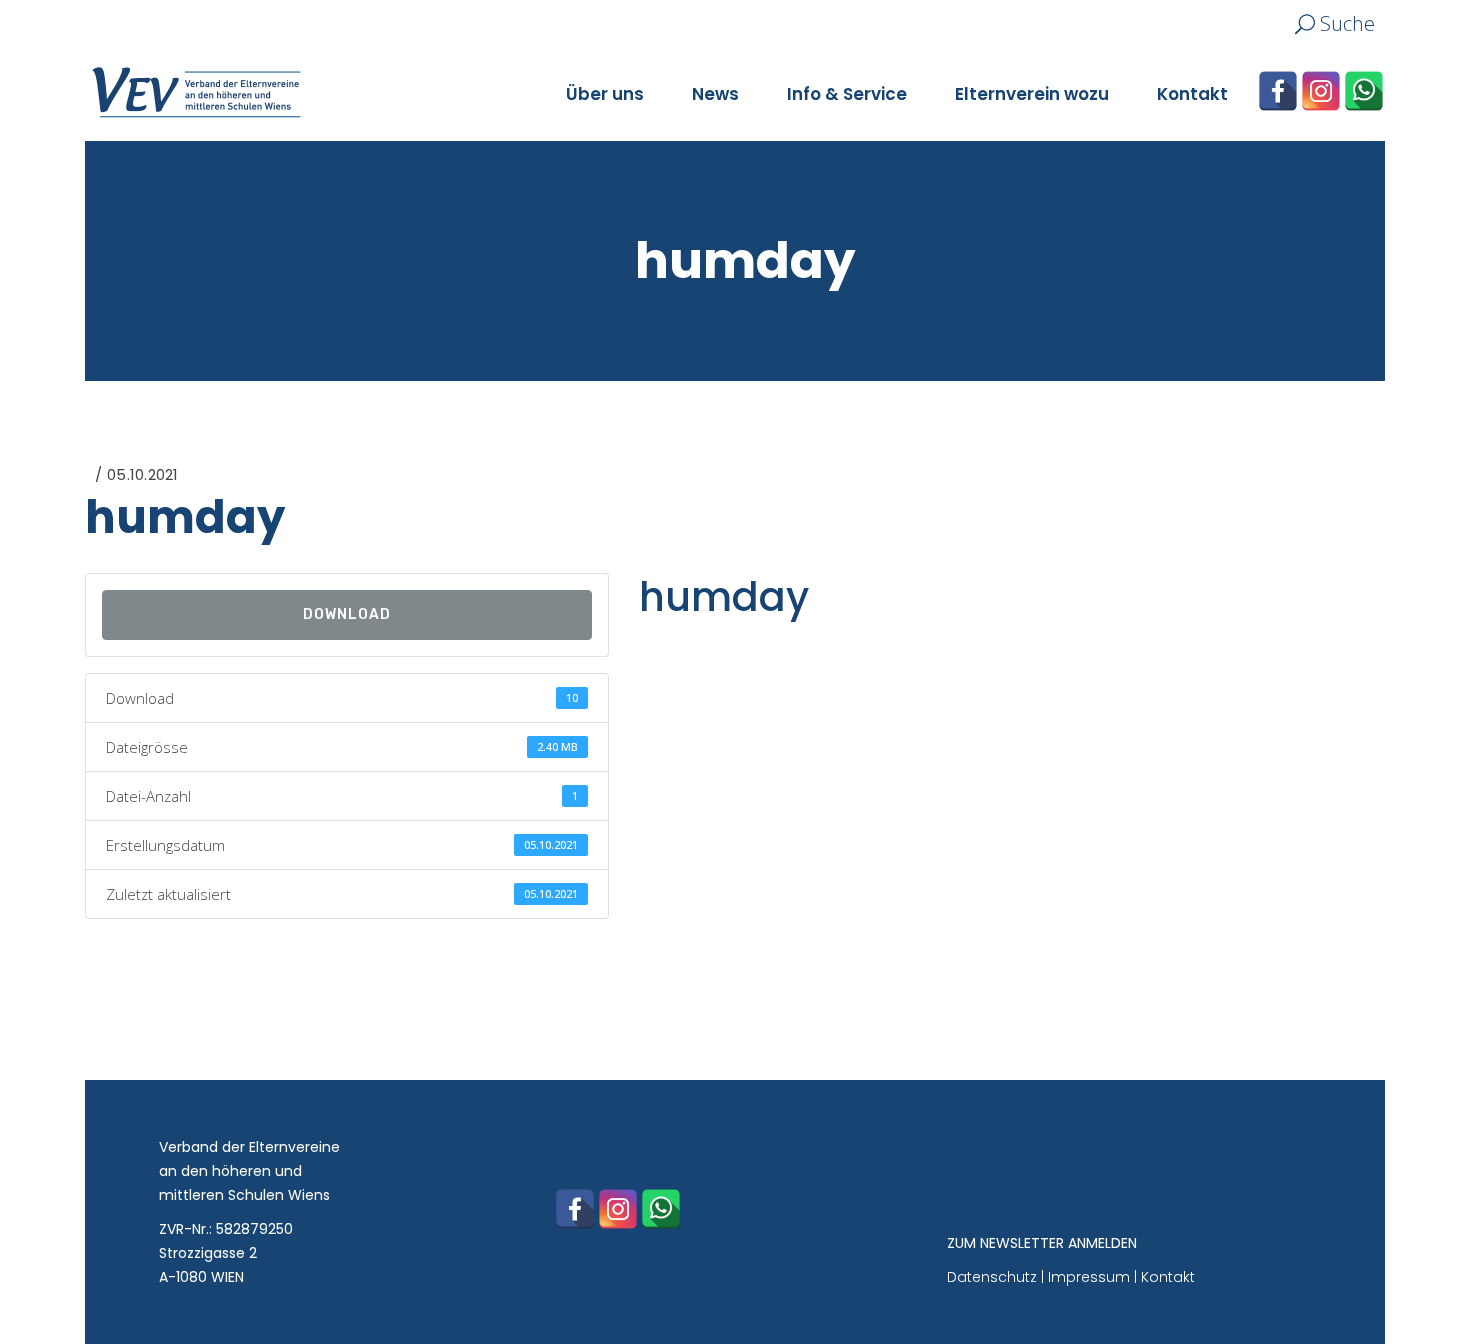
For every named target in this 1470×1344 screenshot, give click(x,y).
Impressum (1089, 1277)
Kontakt (1168, 1277)
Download (347, 614)
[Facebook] (1278, 91)
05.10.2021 (142, 474)
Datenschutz (992, 1277)
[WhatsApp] (1364, 91)
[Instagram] (1321, 91)
